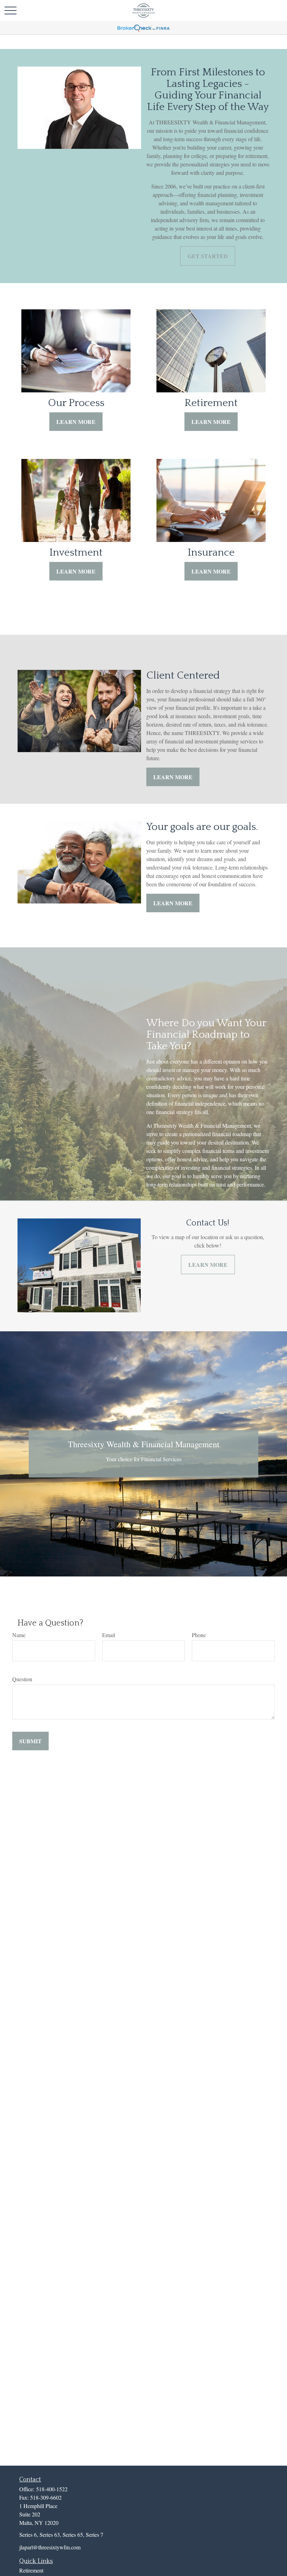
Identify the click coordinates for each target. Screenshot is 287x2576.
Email (109, 1635)
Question (22, 1679)
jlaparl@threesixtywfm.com (50, 2547)
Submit (30, 1741)
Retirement (31, 2570)
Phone (199, 1635)
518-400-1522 (52, 2489)
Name (19, 1635)
